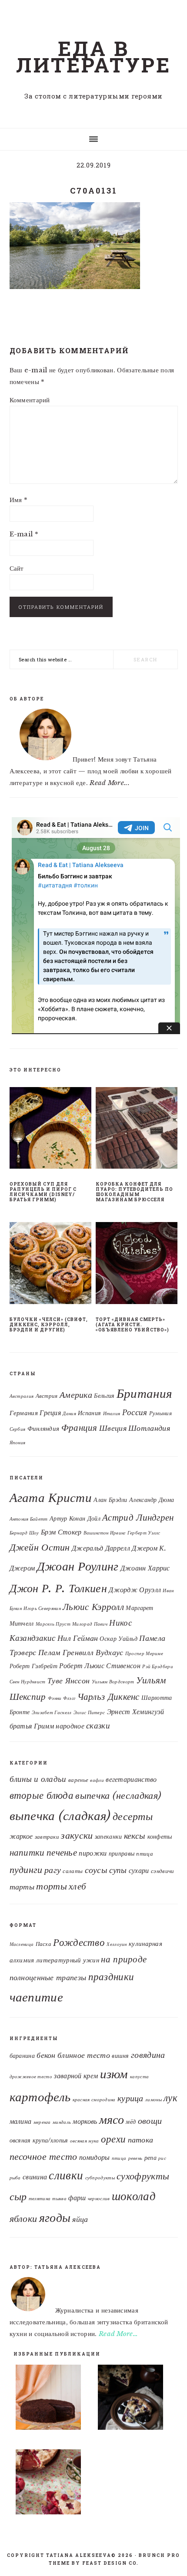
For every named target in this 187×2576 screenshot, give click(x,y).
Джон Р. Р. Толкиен (58, 1588)
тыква (59, 2199)
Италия (112, 1414)
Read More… (118, 2334)
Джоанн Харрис (145, 1568)
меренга (42, 2122)
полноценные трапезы (48, 1978)
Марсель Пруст (53, 1624)
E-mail (24, 534)
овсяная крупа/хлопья (39, 2141)
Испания (89, 1413)
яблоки (23, 2219)
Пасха (44, 1944)
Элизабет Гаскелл (52, 1713)
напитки (27, 1853)
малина (21, 2121)
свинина (35, 2177)
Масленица (22, 1944)
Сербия (18, 1429)
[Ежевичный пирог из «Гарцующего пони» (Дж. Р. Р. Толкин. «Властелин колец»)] (135, 2399)
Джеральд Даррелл (101, 1548)
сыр (18, 2196)
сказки (98, 1725)
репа (150, 2158)
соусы (96, 1870)
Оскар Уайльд (119, 1639)
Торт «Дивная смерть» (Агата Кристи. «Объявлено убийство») (132, 1325)
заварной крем (76, 2076)
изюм (114, 2074)
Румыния (160, 1413)
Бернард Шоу (24, 1533)
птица (145, 1854)
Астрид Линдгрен (138, 1517)
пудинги (26, 1870)
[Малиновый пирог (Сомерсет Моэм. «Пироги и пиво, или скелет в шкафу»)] (52, 2484)
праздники (111, 1977)
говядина (148, 2055)
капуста (139, 2077)
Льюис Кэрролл (93, 1607)
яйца (80, 2219)
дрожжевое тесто (31, 2077)
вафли (97, 1780)
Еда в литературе (93, 56)
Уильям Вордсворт (113, 1682)
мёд (131, 2122)
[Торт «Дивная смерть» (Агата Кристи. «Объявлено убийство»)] (137, 1265)
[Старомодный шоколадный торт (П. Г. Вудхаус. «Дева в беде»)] (52, 2399)
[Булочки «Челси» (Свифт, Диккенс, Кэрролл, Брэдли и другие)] (51, 1265)
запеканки (109, 1837)
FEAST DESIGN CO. (110, 2563)
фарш (77, 2198)
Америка (76, 1395)
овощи (150, 2121)
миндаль (62, 2122)
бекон (46, 2055)
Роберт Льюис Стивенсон (100, 1666)
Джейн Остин (40, 1547)
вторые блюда (42, 1795)
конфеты (160, 1837)
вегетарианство (131, 1779)
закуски (77, 1835)
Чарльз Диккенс (109, 1697)
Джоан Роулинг (78, 1566)
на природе (124, 1959)
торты (52, 1886)
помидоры (94, 2157)
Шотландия (149, 1428)
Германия (24, 1413)
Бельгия (104, 1396)
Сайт (17, 568)
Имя (19, 500)
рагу (53, 1870)
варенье (78, 1780)
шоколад (134, 2196)
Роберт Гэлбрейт (34, 1666)
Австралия (22, 1396)
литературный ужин (68, 1960)
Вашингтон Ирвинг (105, 1533)
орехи (114, 2139)
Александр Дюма (152, 1500)
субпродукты (100, 2178)
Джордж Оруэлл (135, 1590)
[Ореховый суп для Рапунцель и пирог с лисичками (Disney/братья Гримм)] (51, 1130)
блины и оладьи (38, 1779)
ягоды (55, 2218)
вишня (120, 2056)
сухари (139, 1871)
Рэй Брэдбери (158, 1667)
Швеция (113, 1428)
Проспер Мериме (144, 1654)
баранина (22, 2056)
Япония (18, 1443)
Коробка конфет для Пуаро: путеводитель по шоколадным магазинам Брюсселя (134, 1192)
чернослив (99, 2199)
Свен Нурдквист (28, 1682)
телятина (40, 2199)
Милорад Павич (90, 1624)
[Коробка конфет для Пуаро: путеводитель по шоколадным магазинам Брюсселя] (137, 1130)
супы (118, 1870)
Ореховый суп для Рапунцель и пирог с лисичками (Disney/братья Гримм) (43, 1192)
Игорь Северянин (42, 1608)
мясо (112, 2119)
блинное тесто (84, 2055)
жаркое (21, 1836)
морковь (85, 2121)
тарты (22, 1887)
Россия (135, 1412)
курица (130, 2098)
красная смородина (94, 2100)
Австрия (47, 1396)
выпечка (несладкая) (118, 1795)
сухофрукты (143, 2176)
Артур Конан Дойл (75, 1519)
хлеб (77, 1886)
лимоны (154, 2100)
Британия (144, 1393)
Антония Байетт (29, 1519)
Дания (69, 1414)
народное (70, 1726)
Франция (79, 1428)
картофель (40, 2097)
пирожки (93, 1853)
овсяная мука (85, 2141)
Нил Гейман (78, 1638)
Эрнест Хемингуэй (136, 1712)
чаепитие (36, 1997)
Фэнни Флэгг (62, 1698)
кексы (135, 1835)
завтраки (47, 1837)
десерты (133, 1817)
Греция (50, 1413)
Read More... (110, 783)
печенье (62, 1852)
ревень (135, 2158)
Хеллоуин (117, 1944)
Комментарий (30, 400)
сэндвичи (162, 1871)
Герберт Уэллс (144, 1533)
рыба (15, 2178)
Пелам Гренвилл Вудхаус (81, 1653)
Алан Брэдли (110, 1500)
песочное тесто (43, 2157)
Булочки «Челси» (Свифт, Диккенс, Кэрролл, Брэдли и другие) (49, 1325)
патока (141, 2140)
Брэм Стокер (61, 1532)
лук (170, 2098)
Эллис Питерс (89, 1713)
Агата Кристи (51, 1498)
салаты (73, 1871)
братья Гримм (32, 1726)
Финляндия (43, 1429)
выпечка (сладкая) (60, 1816)
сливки (66, 2175)
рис (162, 2158)
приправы (122, 1853)
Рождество (79, 1942)
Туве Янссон (68, 1681)
